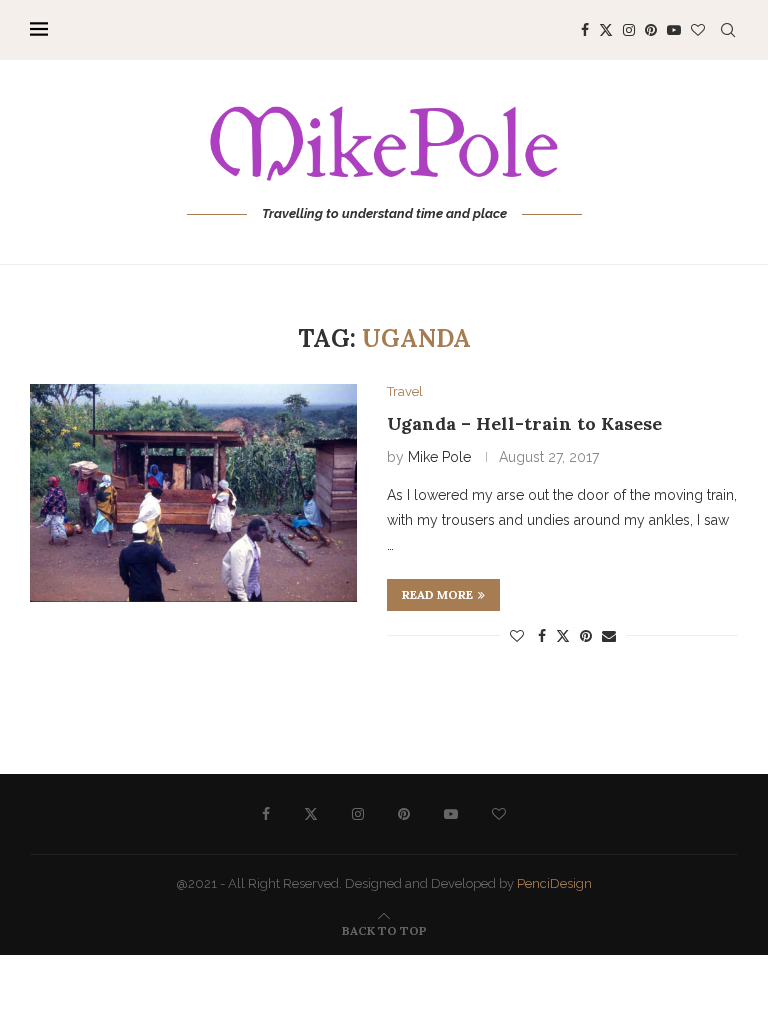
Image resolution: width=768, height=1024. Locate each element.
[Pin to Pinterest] (586, 636)
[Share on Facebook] (542, 636)
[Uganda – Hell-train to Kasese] (193, 493)
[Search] (728, 30)
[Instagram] (629, 30)
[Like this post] (517, 636)
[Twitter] (606, 30)
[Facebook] (585, 30)
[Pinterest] (651, 30)
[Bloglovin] (698, 30)
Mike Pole (439, 457)
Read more (437, 594)
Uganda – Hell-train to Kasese (524, 423)
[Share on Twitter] (563, 635)
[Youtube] (674, 30)
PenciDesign (554, 883)
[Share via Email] (609, 636)
